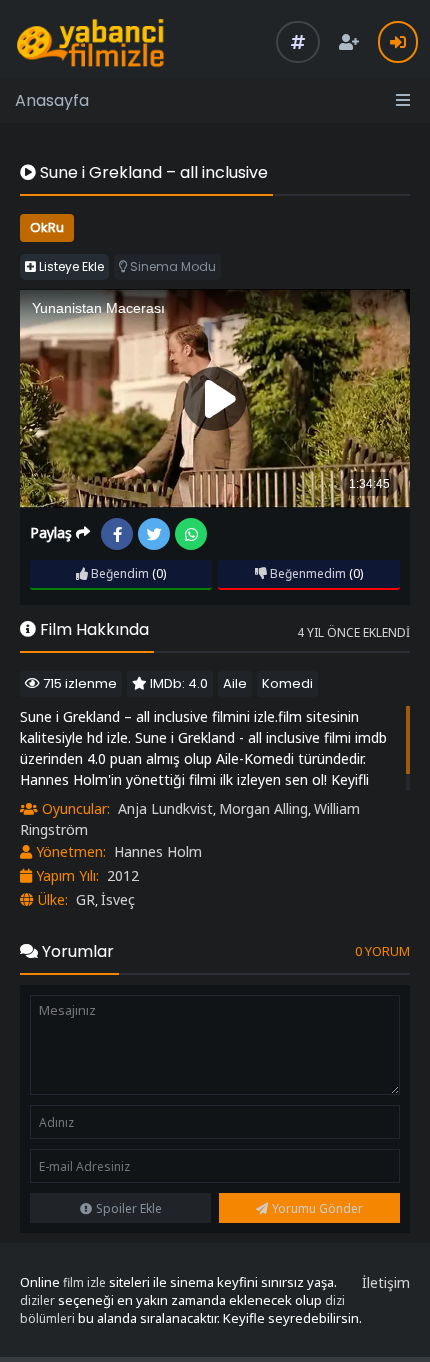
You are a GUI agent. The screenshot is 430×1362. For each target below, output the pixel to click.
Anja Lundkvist (165, 808)
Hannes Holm (158, 851)
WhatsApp (191, 534)
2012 (123, 875)
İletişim (386, 1282)
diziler (37, 1300)
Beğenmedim (306, 573)
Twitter (154, 534)
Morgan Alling (263, 808)
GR (85, 899)
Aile (235, 683)
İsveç (118, 899)
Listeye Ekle (70, 266)
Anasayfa (52, 100)
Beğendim (118, 573)
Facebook (117, 534)
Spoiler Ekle (129, 1208)
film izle (84, 1282)
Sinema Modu (171, 266)
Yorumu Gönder (317, 1208)
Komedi (287, 683)
